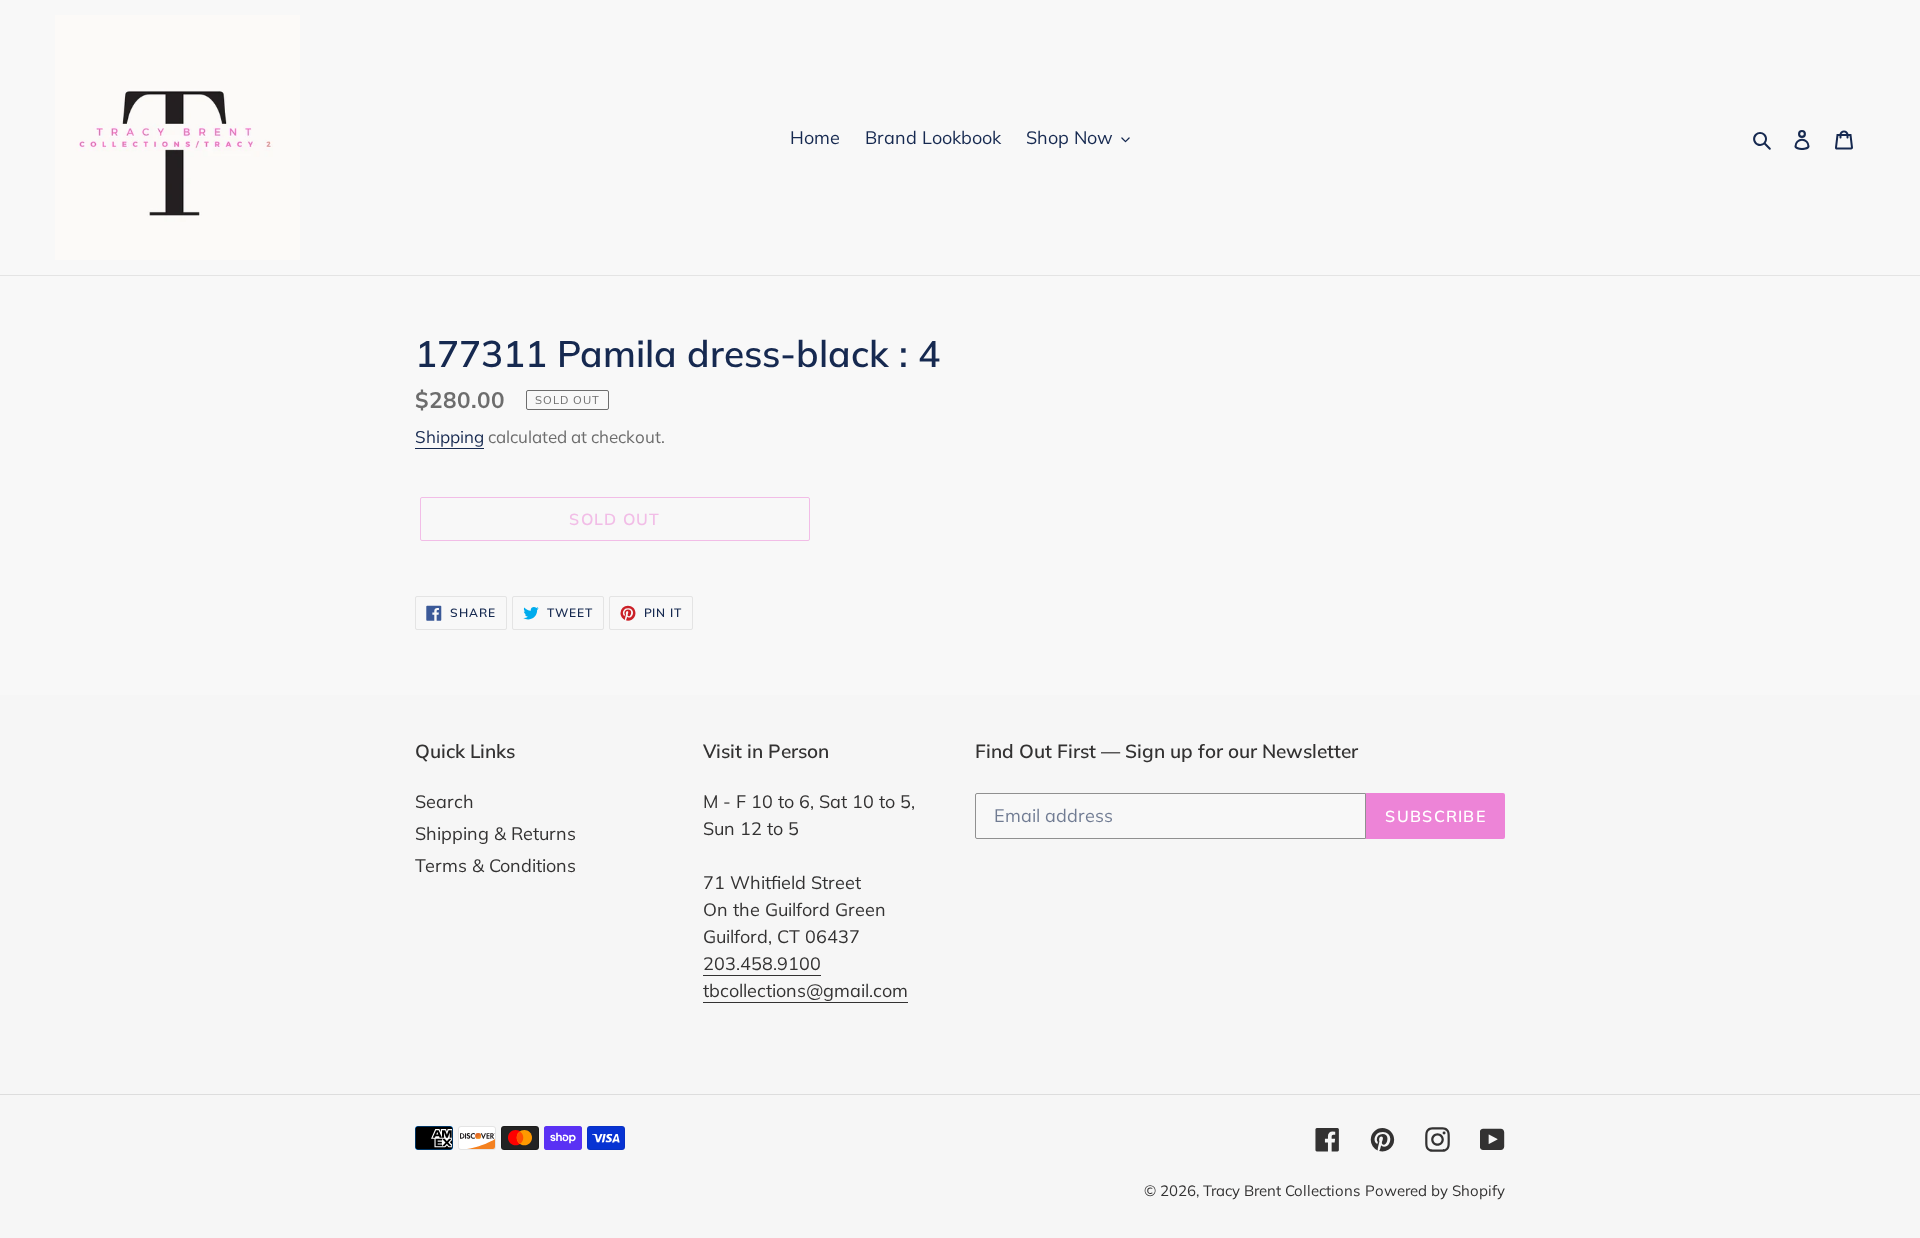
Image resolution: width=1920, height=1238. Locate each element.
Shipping (449, 436)
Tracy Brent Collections (1281, 1190)
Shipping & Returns (495, 833)
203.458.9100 (762, 963)
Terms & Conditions (495, 865)
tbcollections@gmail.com (805, 990)
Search (444, 801)
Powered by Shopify (1435, 1190)
